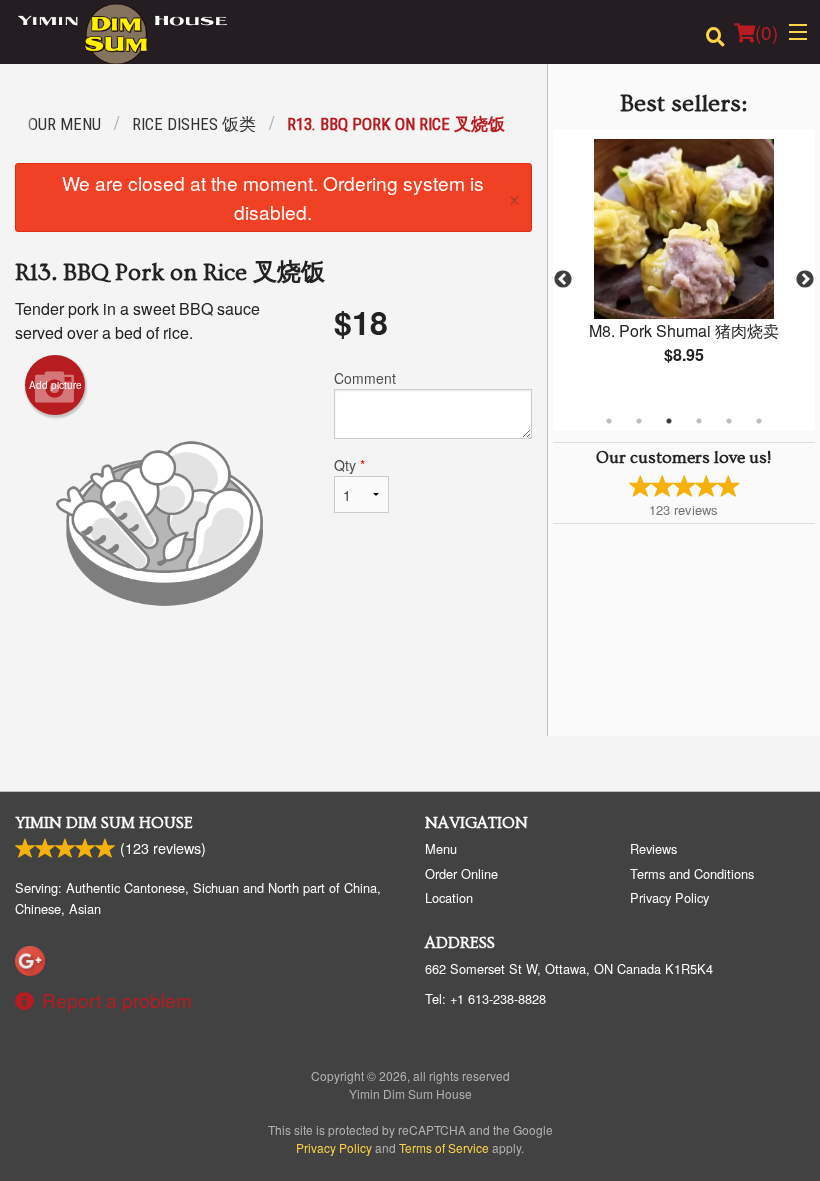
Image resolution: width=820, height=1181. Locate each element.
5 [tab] (729, 421)
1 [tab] (609, 421)
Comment (365, 378)
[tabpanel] (684, 268)
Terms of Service (444, 1147)
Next (805, 280)
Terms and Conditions (692, 873)
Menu (441, 848)
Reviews (653, 848)
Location (449, 897)
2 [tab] (639, 421)
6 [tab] (759, 421)
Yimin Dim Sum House (104, 823)
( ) (766, 31)
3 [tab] (669, 421)
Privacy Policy (669, 897)
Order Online (461, 873)
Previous (563, 280)
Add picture (55, 385)
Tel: (485, 998)
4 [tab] (699, 421)
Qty (349, 465)
